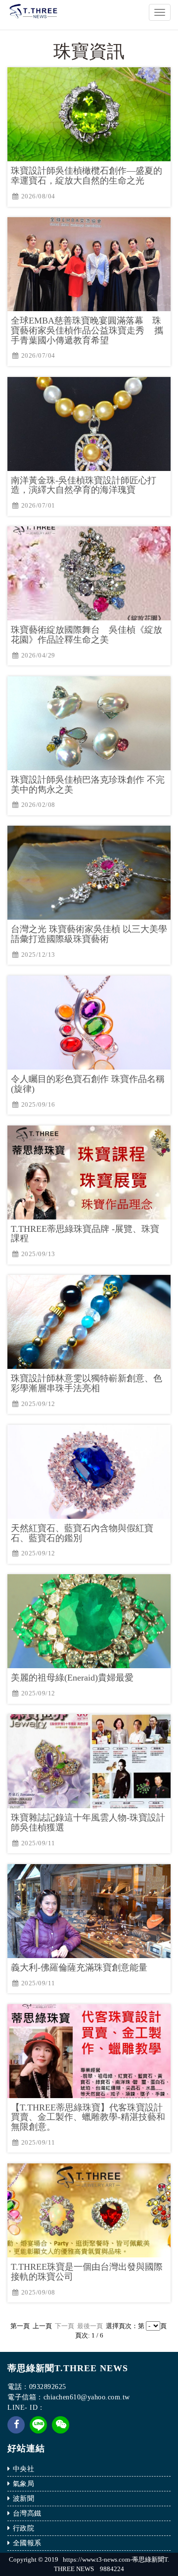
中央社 (24, 2469)
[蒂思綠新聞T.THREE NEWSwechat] (61, 2431)
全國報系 (27, 2543)
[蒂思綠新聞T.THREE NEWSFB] (16, 2431)
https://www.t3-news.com (96, 2559)
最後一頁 (91, 2326)
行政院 (24, 2528)
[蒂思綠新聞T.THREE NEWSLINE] (38, 2424)
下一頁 (65, 2326)
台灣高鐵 (27, 2513)
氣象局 (24, 2484)
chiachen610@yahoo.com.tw (87, 2397)
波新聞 (24, 2499)
